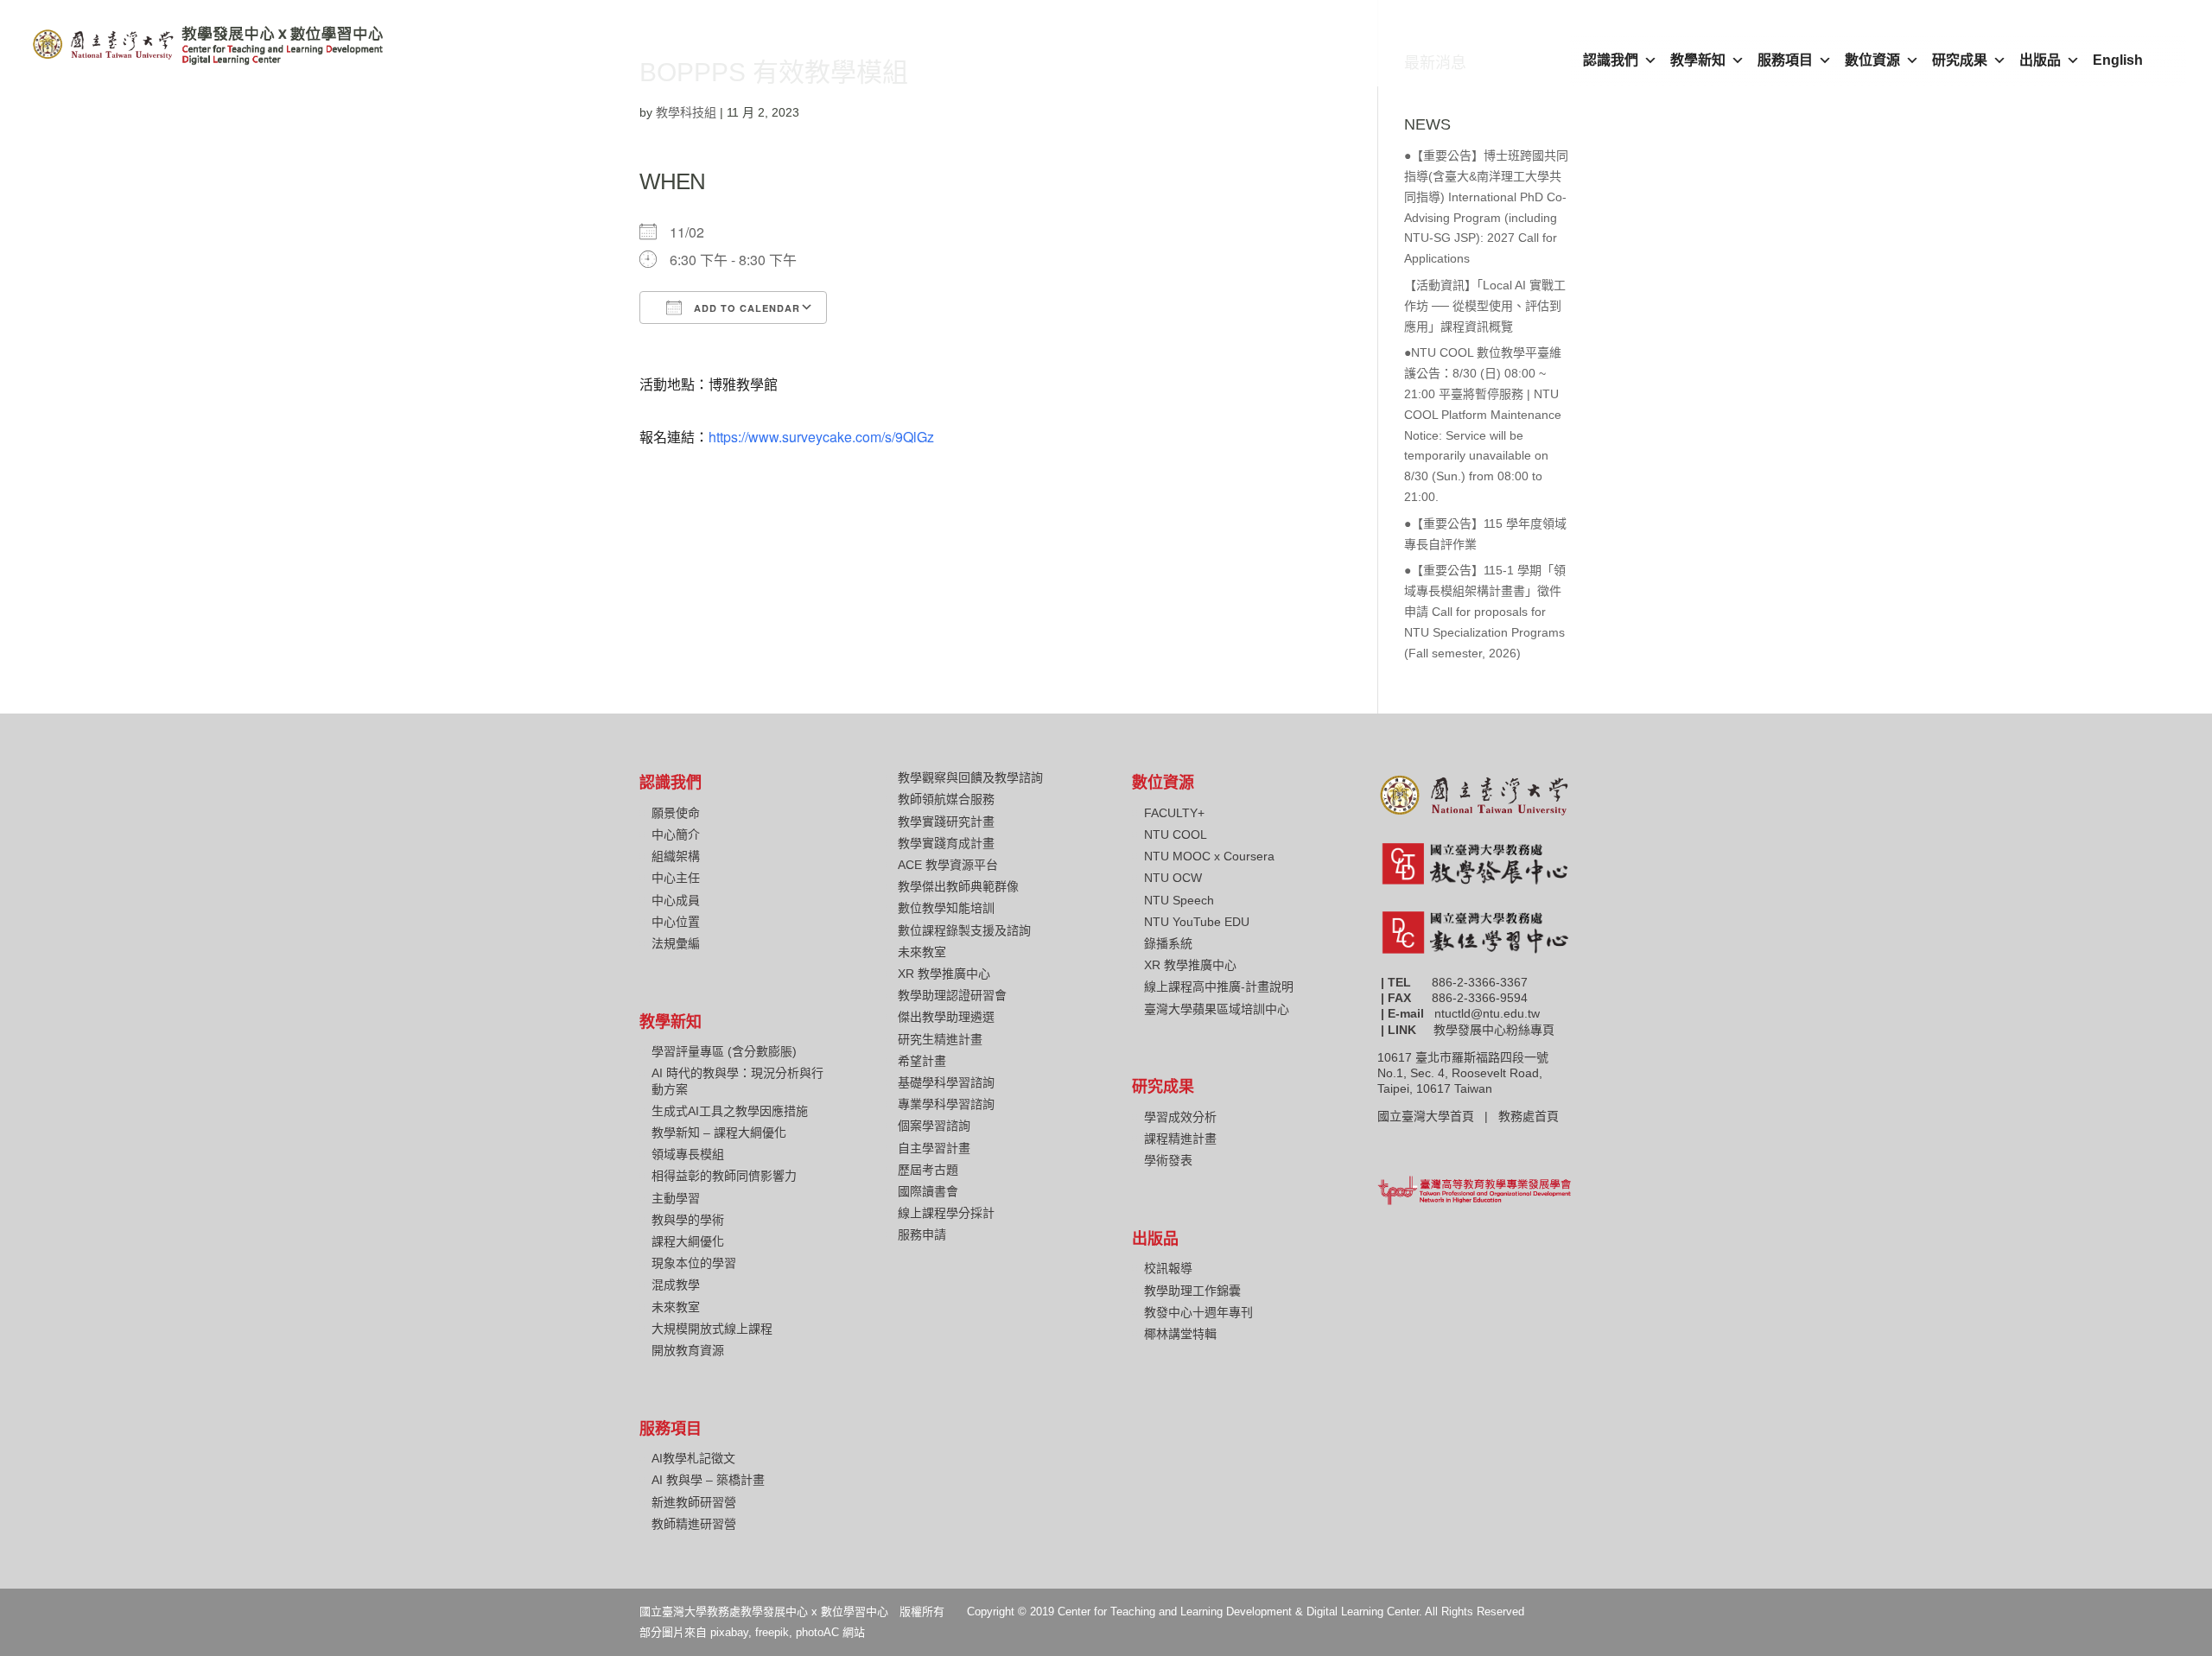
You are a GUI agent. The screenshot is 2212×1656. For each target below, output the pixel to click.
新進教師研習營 (694, 1502)
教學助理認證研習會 (952, 995)
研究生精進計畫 (940, 1039)
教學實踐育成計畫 (946, 843)
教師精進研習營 (694, 1524)
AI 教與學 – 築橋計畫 (708, 1480)
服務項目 (1785, 60)
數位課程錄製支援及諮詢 (964, 930)
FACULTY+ (1174, 813)
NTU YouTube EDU (1197, 922)
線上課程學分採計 (946, 1213)
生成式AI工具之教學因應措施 (730, 1111)
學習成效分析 (1180, 1117)
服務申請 (922, 1234)
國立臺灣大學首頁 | (1438, 1116)
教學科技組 (686, 112)
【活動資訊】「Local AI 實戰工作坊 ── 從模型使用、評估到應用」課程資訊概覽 (1485, 306)
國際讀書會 (928, 1191)
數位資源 (1872, 60)
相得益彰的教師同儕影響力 (724, 1176)
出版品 (2040, 60)
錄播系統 (1168, 943)
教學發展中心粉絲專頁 (1494, 1030)
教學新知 (1698, 60)
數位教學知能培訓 (946, 908)
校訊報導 (1168, 1268)
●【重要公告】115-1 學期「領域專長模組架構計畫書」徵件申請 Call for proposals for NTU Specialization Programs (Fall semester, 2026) (1485, 611)
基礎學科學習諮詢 (946, 1082)
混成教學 (676, 1285)
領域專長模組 (688, 1154)
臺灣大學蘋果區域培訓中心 (1217, 1009)
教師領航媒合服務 (946, 799)
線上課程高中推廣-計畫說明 (1219, 987)
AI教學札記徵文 (693, 1458)
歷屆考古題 (928, 1170)
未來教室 (676, 1307)
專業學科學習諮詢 (946, 1104)
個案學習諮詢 (934, 1126)
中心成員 (676, 900)
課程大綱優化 (688, 1241)
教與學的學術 (688, 1220)
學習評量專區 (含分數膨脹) (724, 1051)
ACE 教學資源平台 (948, 865)
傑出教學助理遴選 (946, 1017)
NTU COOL (1176, 834)
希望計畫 (922, 1061)
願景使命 (676, 813)
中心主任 (676, 878)
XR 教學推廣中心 (944, 974)
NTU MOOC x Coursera (1209, 856)
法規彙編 (676, 943)
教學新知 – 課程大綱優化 (719, 1133)
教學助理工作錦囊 (1192, 1291)
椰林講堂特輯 (1180, 1334)
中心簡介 (676, 834)
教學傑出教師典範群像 (958, 886)
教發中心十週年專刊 (1198, 1312)
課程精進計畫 (1180, 1139)
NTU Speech (1179, 900)
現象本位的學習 (694, 1263)
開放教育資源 (688, 1350)
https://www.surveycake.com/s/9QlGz (821, 437)
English (2118, 60)
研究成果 (1960, 60)
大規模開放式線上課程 (712, 1329)
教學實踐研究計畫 (946, 822)
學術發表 (1168, 1160)
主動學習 (676, 1198)
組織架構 (676, 856)
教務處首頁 (1530, 1116)
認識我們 (1611, 60)
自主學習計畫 (934, 1148)
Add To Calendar (745, 308)
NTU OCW (1173, 878)
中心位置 (676, 922)
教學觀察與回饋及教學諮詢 (970, 777)
